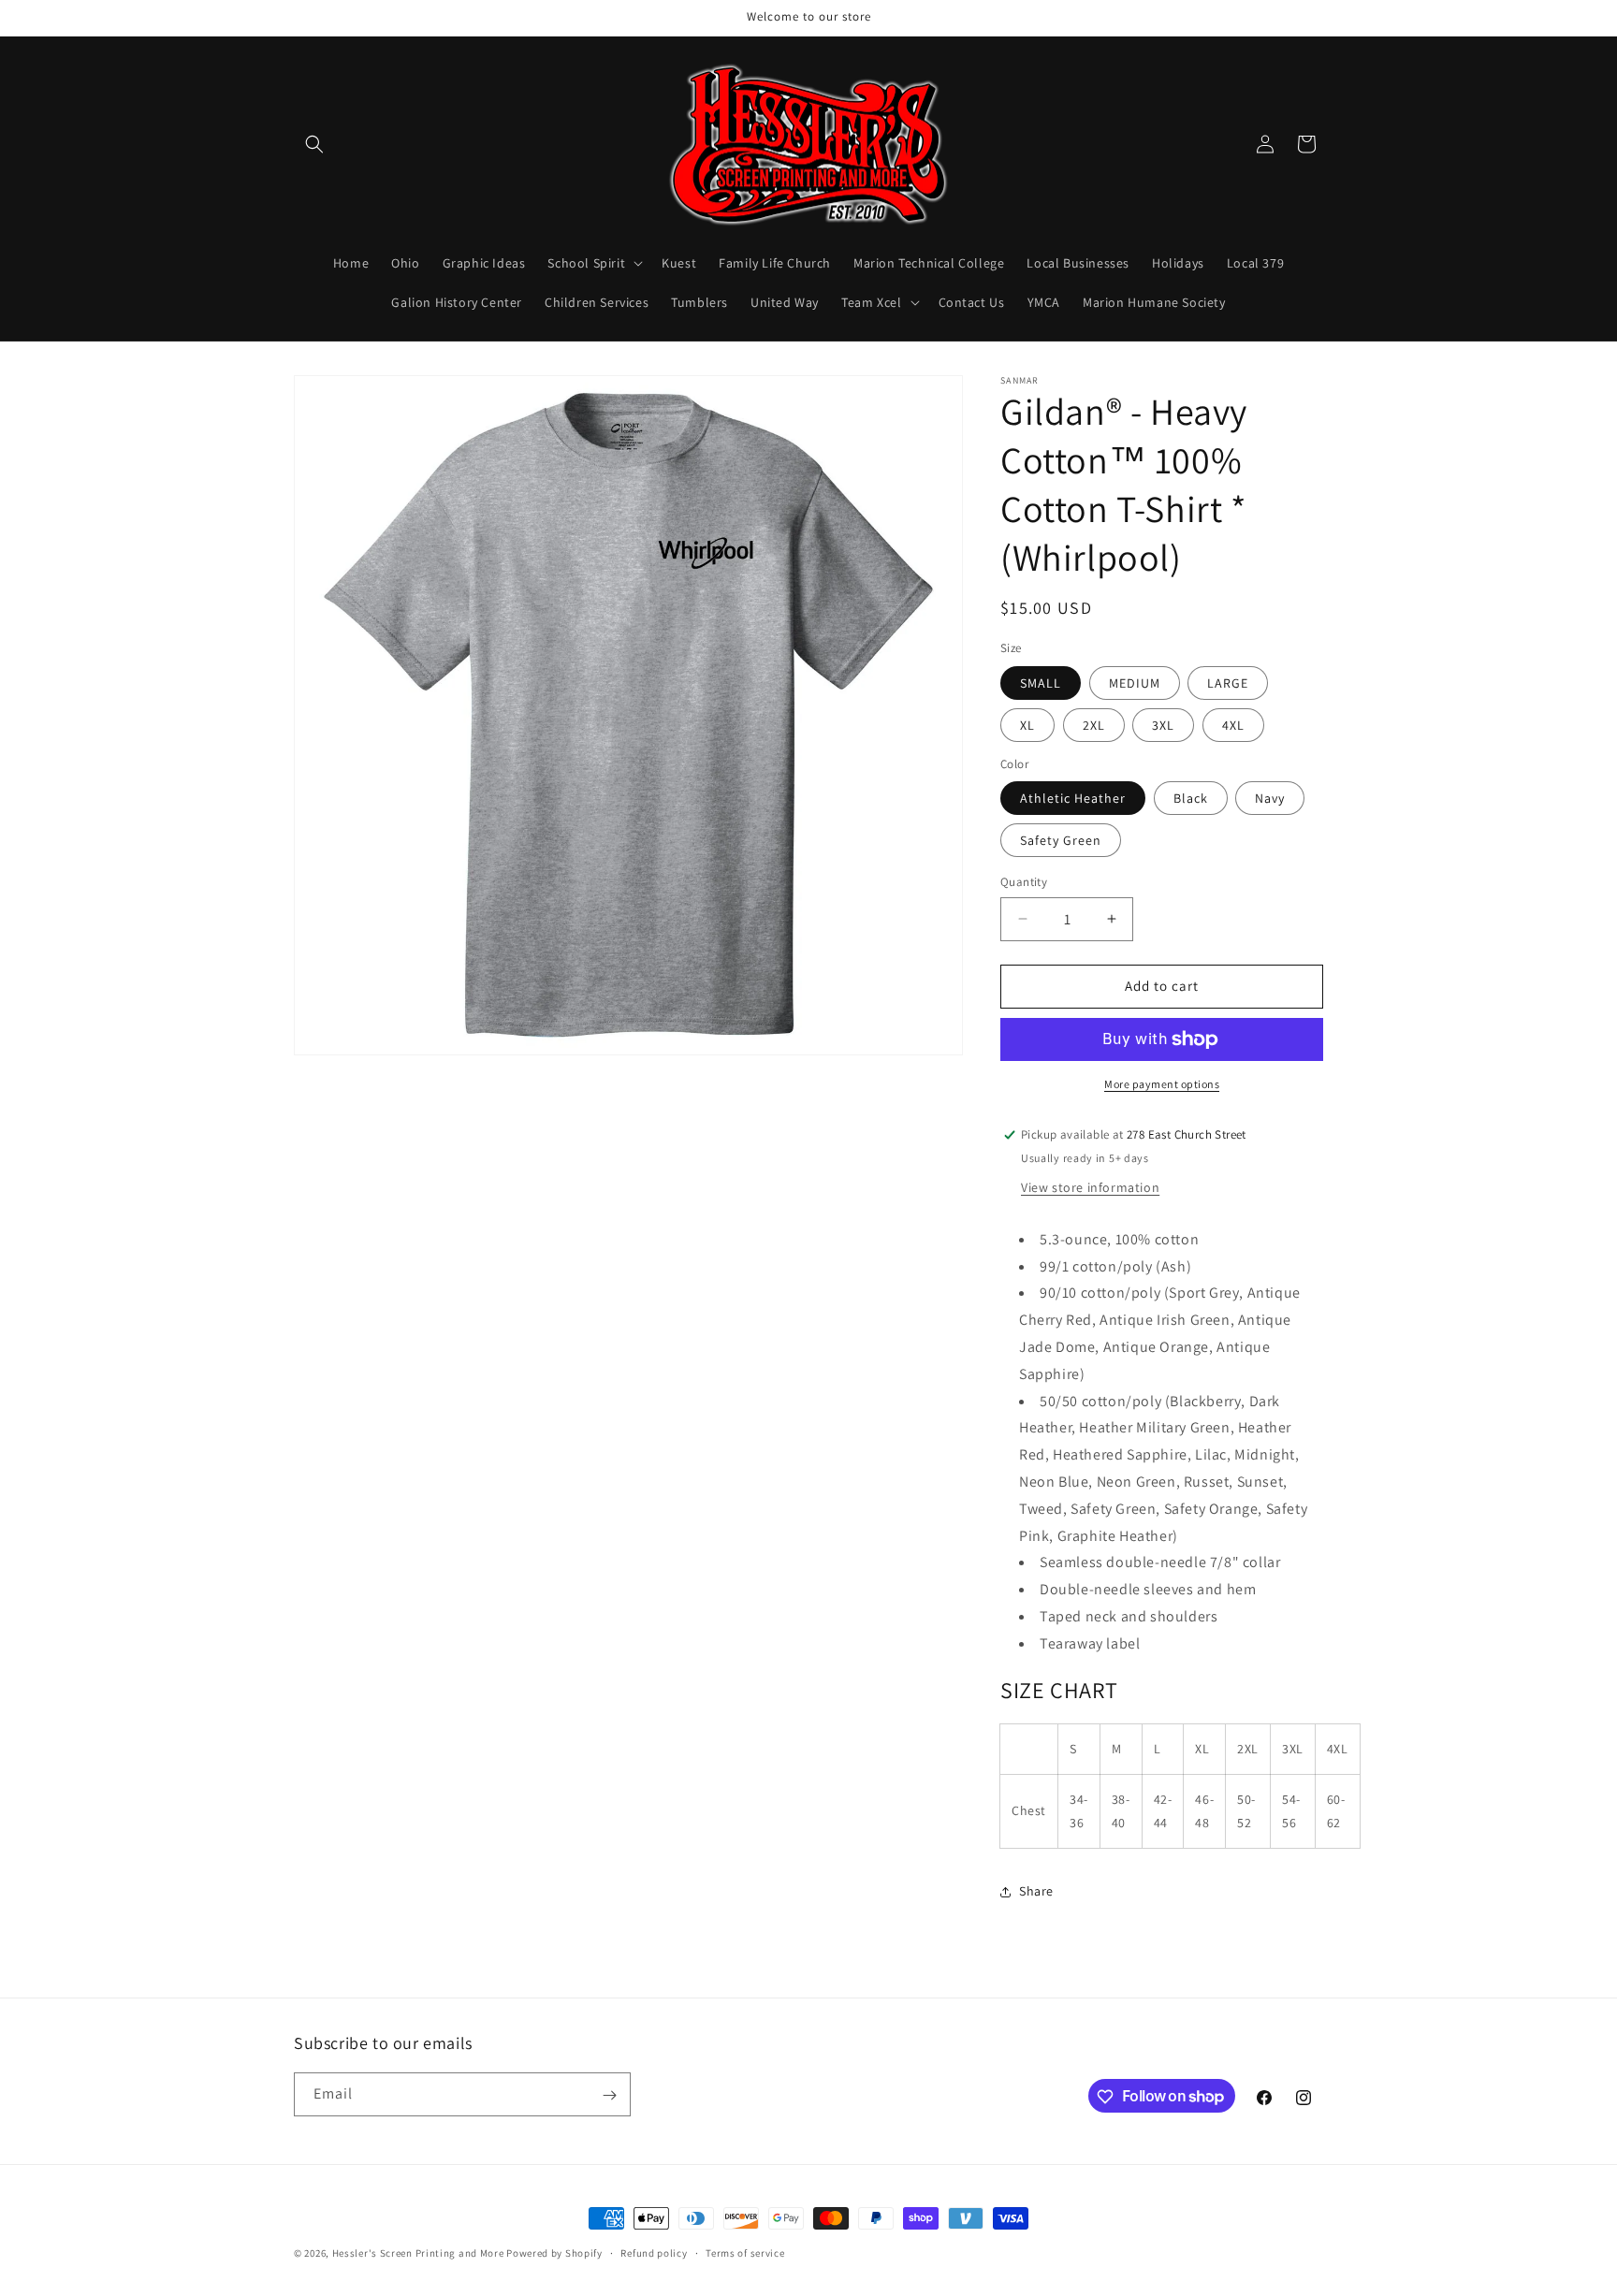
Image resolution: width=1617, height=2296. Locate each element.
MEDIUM (1135, 683)
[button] (314, 144)
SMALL (1041, 683)
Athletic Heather (1073, 798)
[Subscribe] (609, 2095)
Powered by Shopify (554, 2253)
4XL (1233, 725)
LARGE (1228, 683)
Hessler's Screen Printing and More (418, 2253)
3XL (1163, 725)
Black (1191, 798)
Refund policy (654, 2252)
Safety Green (1061, 840)
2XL (1094, 725)
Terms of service (745, 2252)
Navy (1270, 798)
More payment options (1162, 1084)
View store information (1090, 1187)
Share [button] (1036, 1891)
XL (1027, 725)
